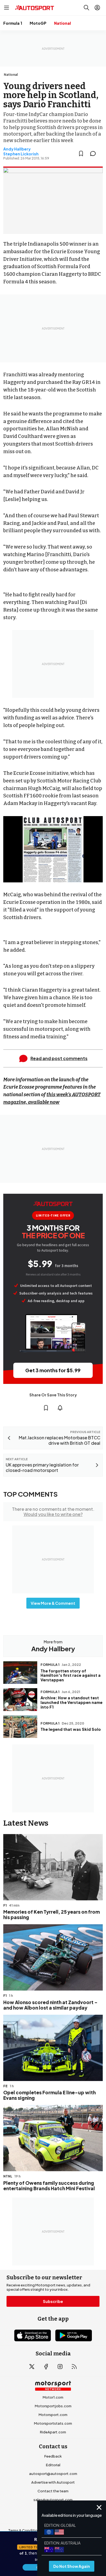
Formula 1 (13, 23)
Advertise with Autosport (53, 2482)
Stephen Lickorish (21, 154)
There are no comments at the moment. (53, 1512)
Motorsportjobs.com (53, 2406)
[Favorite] (81, 153)
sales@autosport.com (53, 2500)
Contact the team (53, 2491)
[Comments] (95, 153)
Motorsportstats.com (53, 2423)
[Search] (86, 8)
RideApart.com (53, 2432)
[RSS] (74, 2367)
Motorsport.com (53, 2415)
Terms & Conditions (25, 2530)
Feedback (53, 2456)
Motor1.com (53, 2397)
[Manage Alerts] (60, 1408)
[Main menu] (7, 8)
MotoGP (38, 23)
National (63, 23)
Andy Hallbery (17, 149)
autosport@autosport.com (53, 2474)
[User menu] (97, 8)
